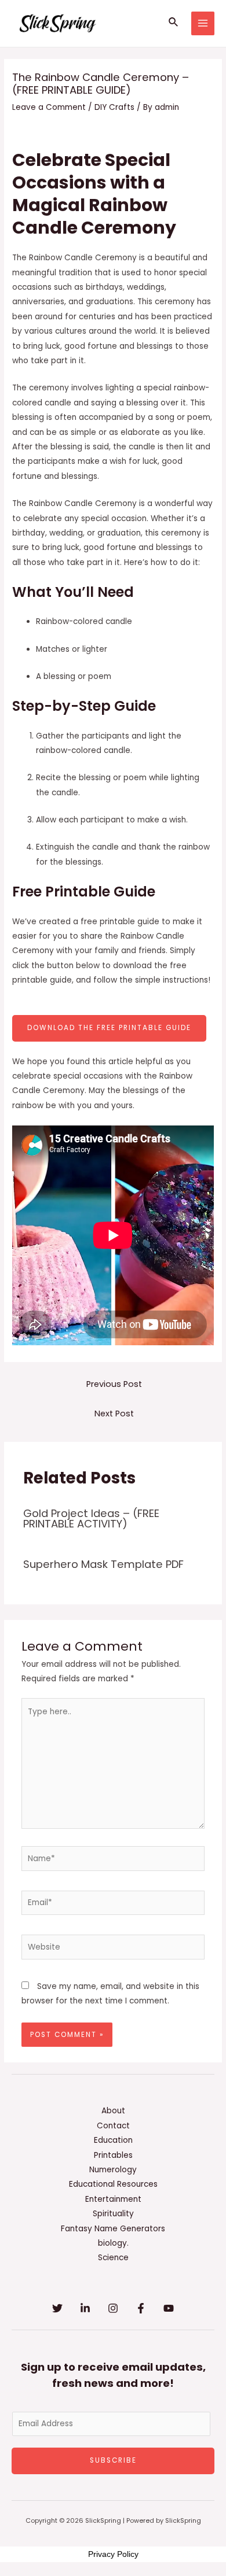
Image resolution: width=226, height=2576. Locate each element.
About (113, 2111)
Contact (113, 2126)
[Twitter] (57, 2308)
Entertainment (113, 2199)
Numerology (113, 2170)
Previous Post (114, 1384)
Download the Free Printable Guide (109, 1028)
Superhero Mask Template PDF (103, 1564)
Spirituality (113, 2214)
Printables (113, 2155)
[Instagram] (113, 2308)
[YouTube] (169, 2308)
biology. (113, 2243)
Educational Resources (113, 2184)
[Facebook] (141, 2308)
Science (113, 2258)
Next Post (114, 1414)
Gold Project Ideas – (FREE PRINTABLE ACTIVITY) (91, 1518)
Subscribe (113, 2460)
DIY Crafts (114, 107)
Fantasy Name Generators (113, 2229)
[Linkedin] (85, 2308)
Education (113, 2140)
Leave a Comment (49, 107)
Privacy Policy (113, 2554)
